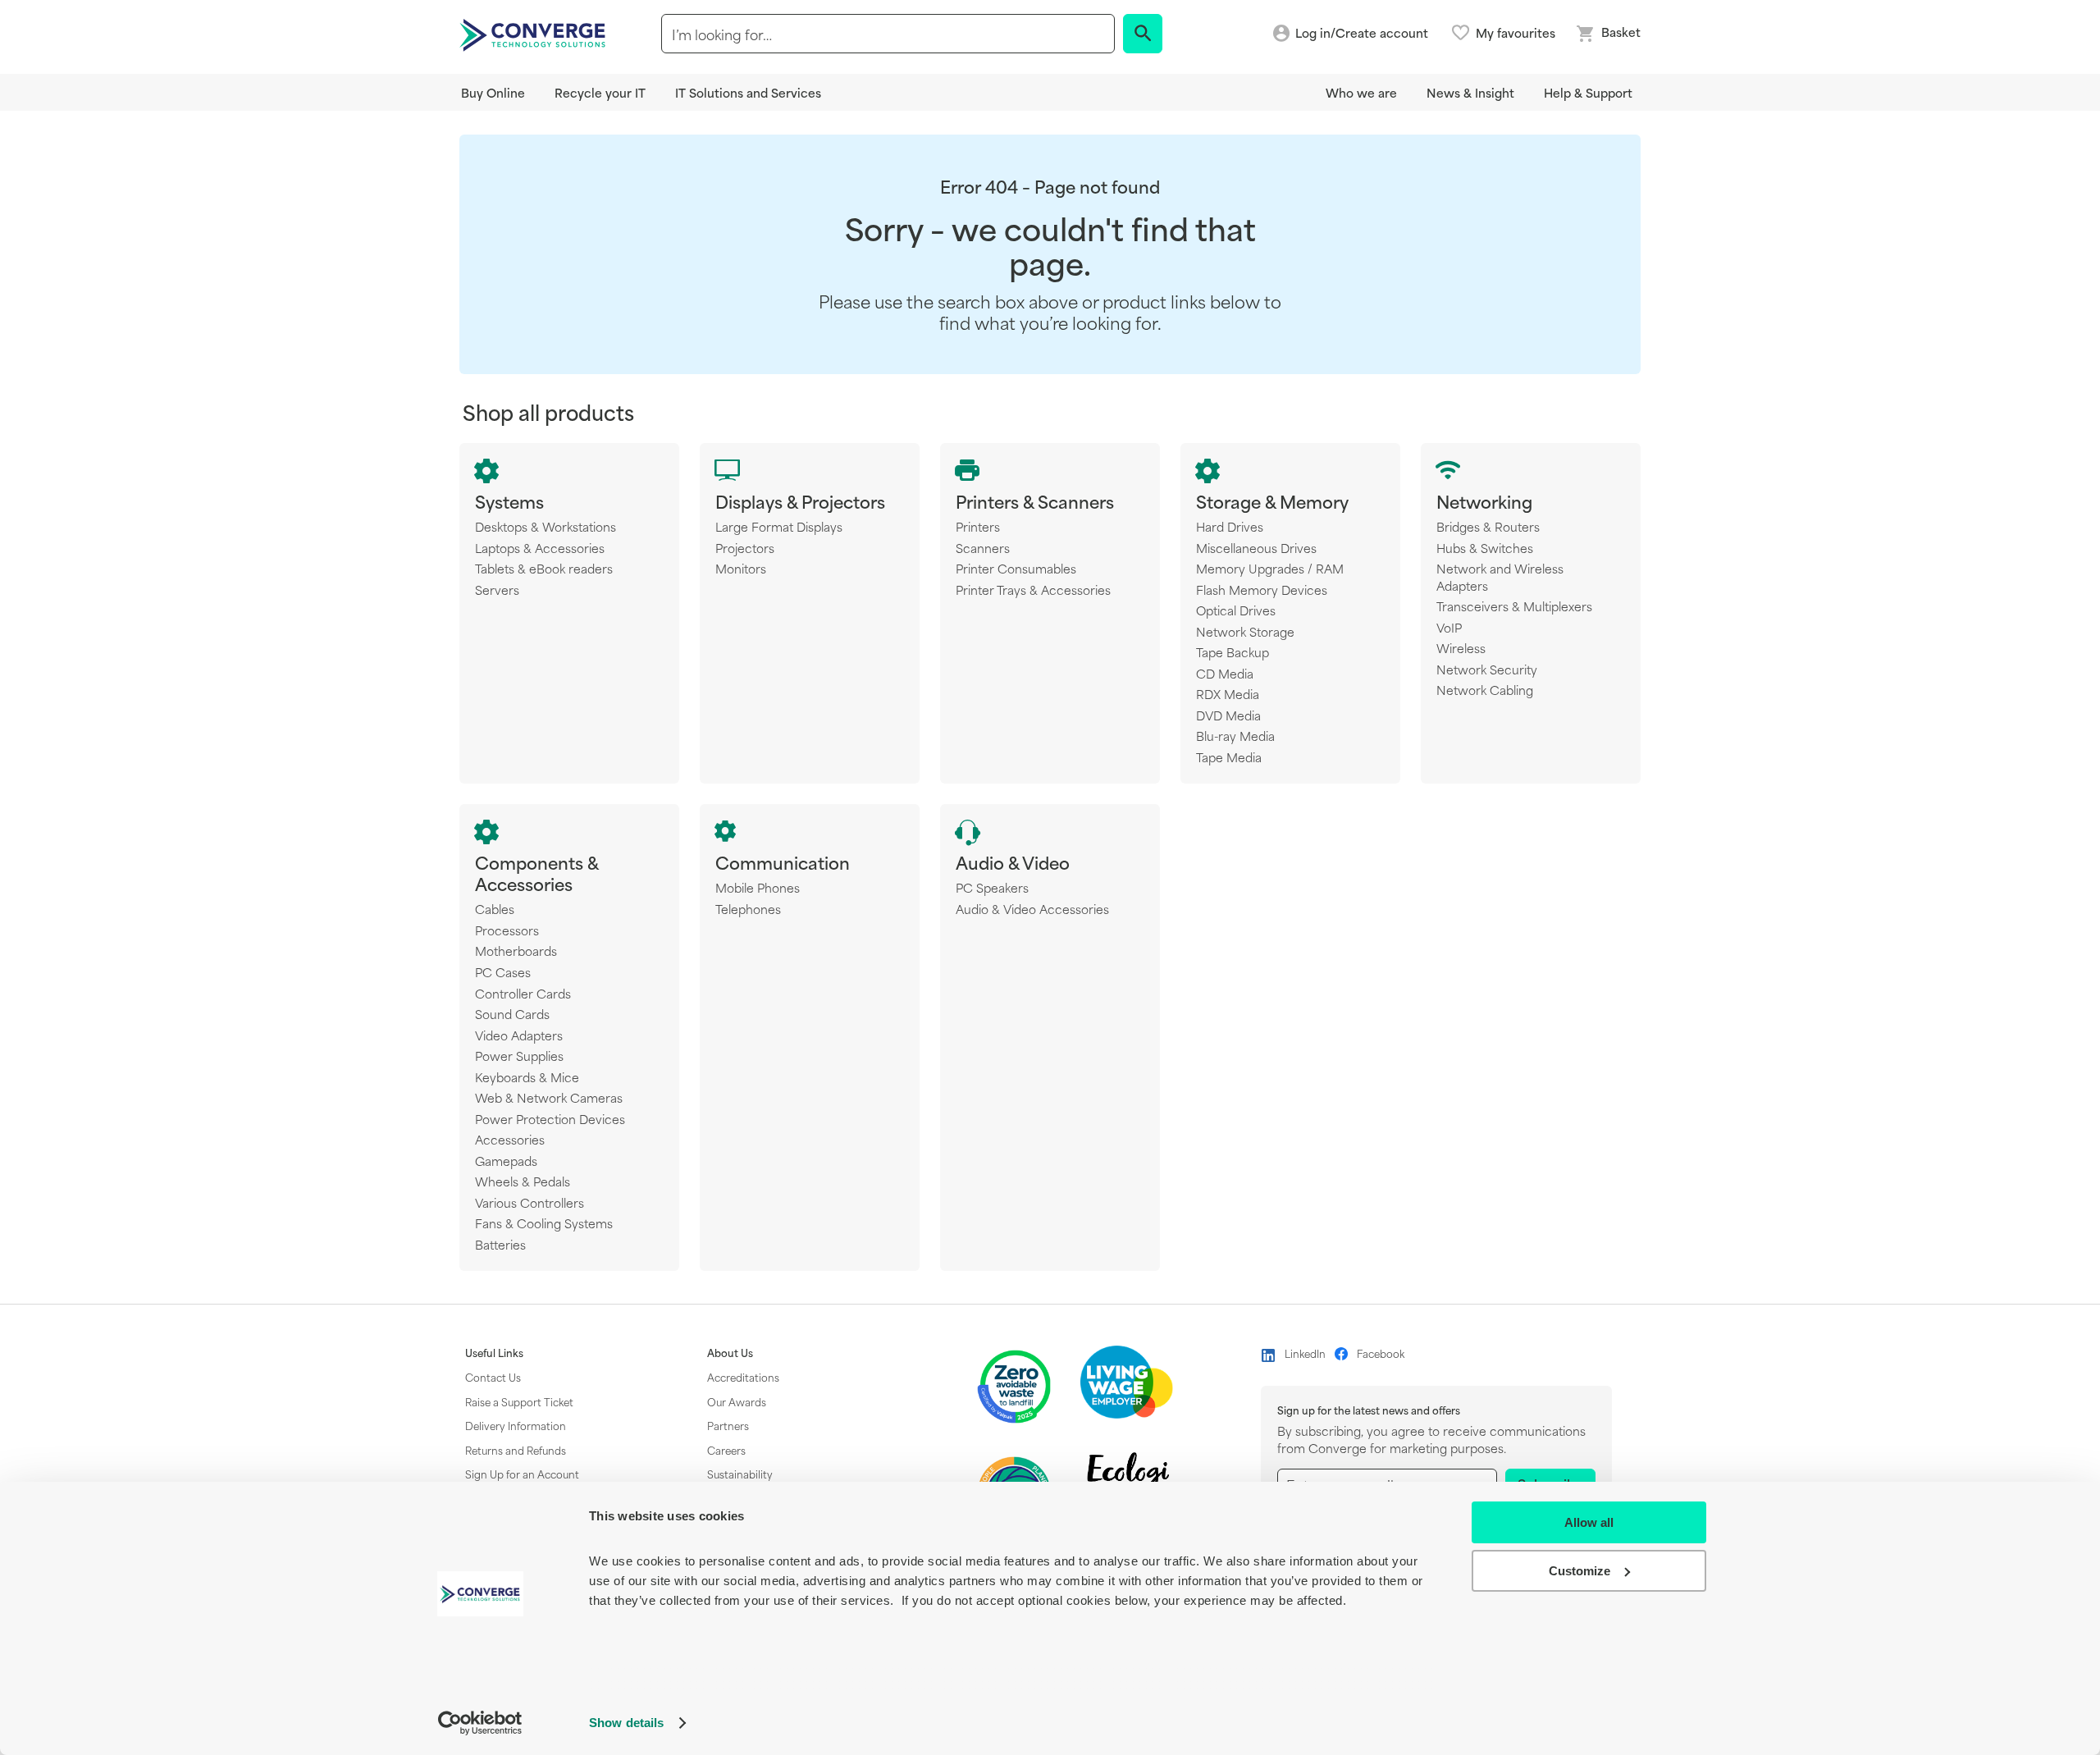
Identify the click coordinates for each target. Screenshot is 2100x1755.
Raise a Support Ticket (519, 1401)
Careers (726, 1450)
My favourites (1516, 33)
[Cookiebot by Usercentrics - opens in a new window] (480, 1723)
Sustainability (740, 1474)
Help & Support (1588, 92)
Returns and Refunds (516, 1450)
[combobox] (888, 34)
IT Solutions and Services (748, 92)
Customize (1580, 1571)
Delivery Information (516, 1425)
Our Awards (737, 1401)
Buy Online (493, 92)
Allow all (1589, 1522)
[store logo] (535, 34)
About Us (730, 1353)
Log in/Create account (1362, 33)
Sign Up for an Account (522, 1474)
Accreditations (743, 1377)
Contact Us (493, 1377)
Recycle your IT (600, 92)
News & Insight (1470, 92)
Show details (626, 1723)
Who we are (1361, 92)
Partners (728, 1425)
